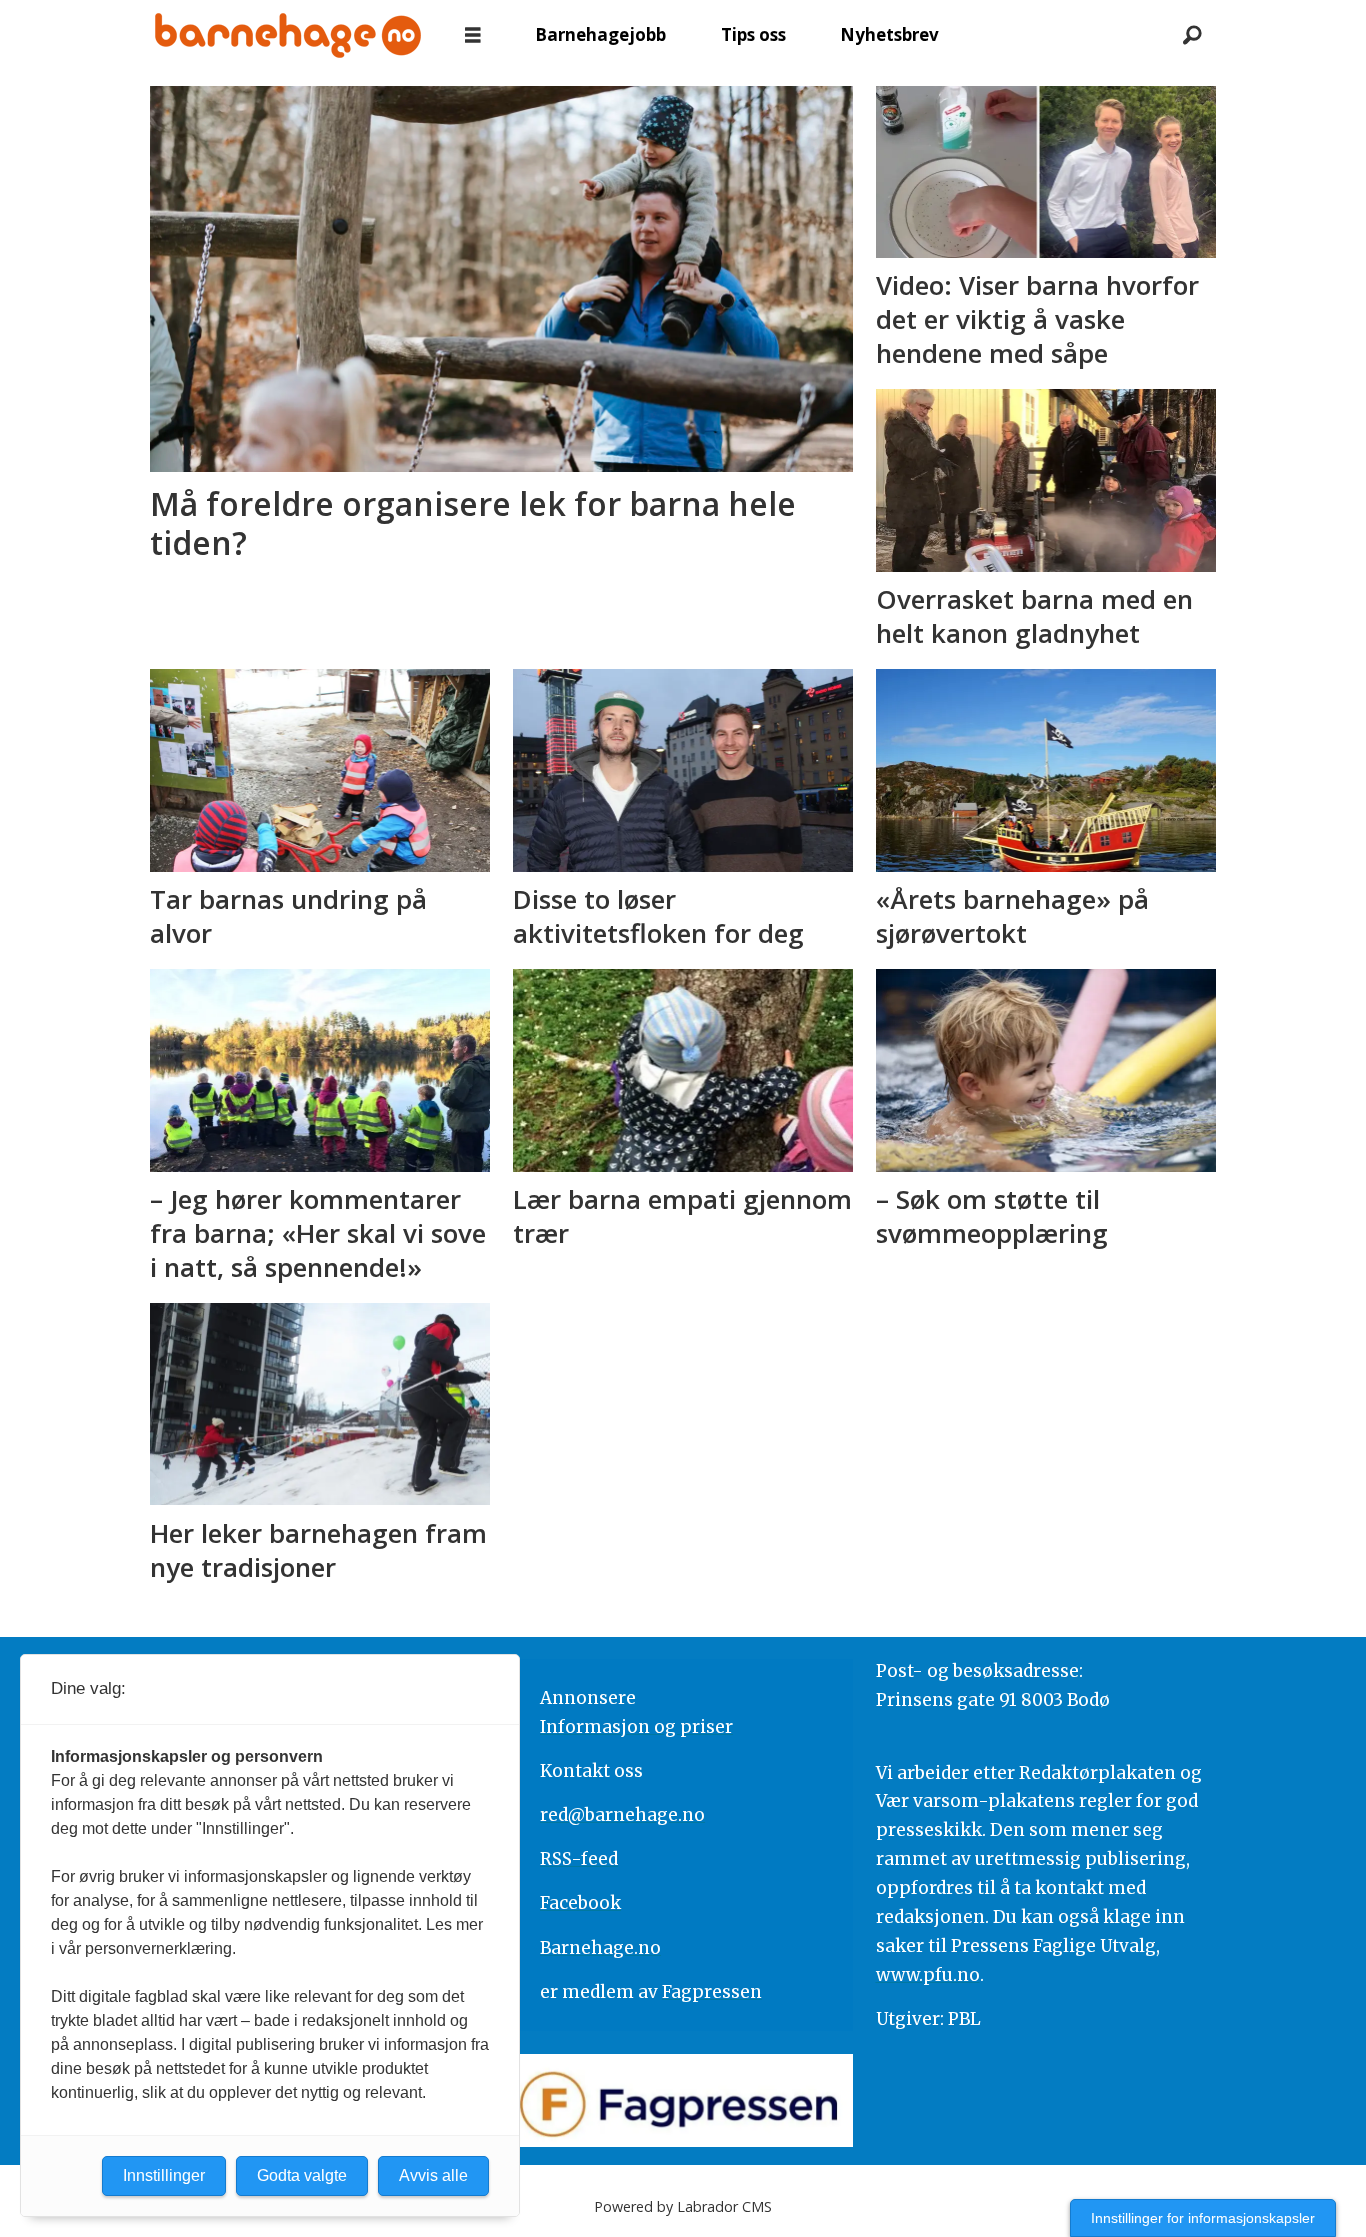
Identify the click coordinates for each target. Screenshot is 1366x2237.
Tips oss (753, 34)
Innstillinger (164, 2175)
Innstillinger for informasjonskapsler (1203, 2218)
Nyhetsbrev (889, 34)
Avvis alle (433, 2175)
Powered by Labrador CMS (683, 2206)
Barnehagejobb (600, 34)
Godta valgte (302, 2175)
